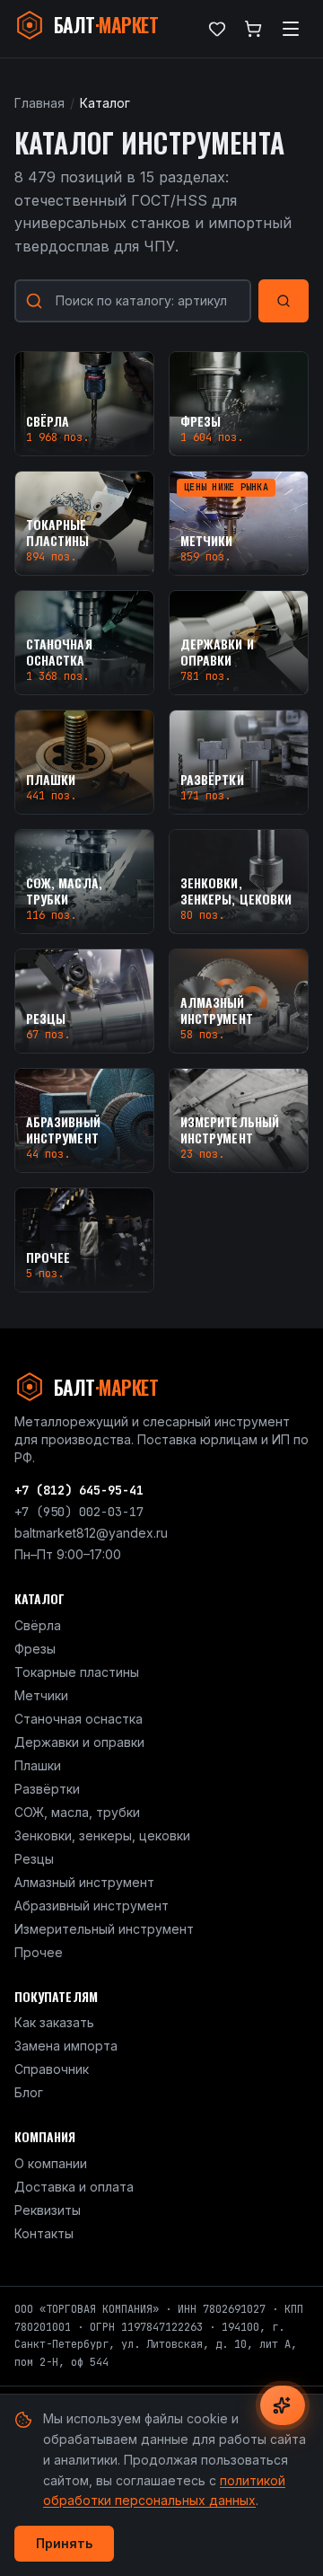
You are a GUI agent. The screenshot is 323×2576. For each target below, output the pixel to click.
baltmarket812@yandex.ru (91, 1533)
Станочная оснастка (79, 1719)
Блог (29, 2092)
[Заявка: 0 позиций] (253, 29)
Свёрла (38, 1625)
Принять (64, 2543)
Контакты (44, 2233)
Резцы (34, 1859)
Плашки (38, 1765)
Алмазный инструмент (84, 1882)
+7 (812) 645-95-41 (79, 1490)
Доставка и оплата (74, 2187)
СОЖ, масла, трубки (77, 1812)
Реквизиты (48, 2210)
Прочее (39, 1952)
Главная (39, 103)
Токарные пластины (77, 1672)
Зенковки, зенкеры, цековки (102, 1835)
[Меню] (291, 29)
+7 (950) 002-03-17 (79, 1512)
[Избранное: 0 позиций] (217, 29)
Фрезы (35, 1649)
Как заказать (54, 2022)
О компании (51, 2163)
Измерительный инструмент (104, 1929)
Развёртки (47, 1789)
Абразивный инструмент (92, 1906)
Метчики (41, 1695)
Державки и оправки (79, 1742)
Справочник (52, 2069)
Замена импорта (66, 2046)
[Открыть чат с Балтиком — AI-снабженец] (283, 2405)
